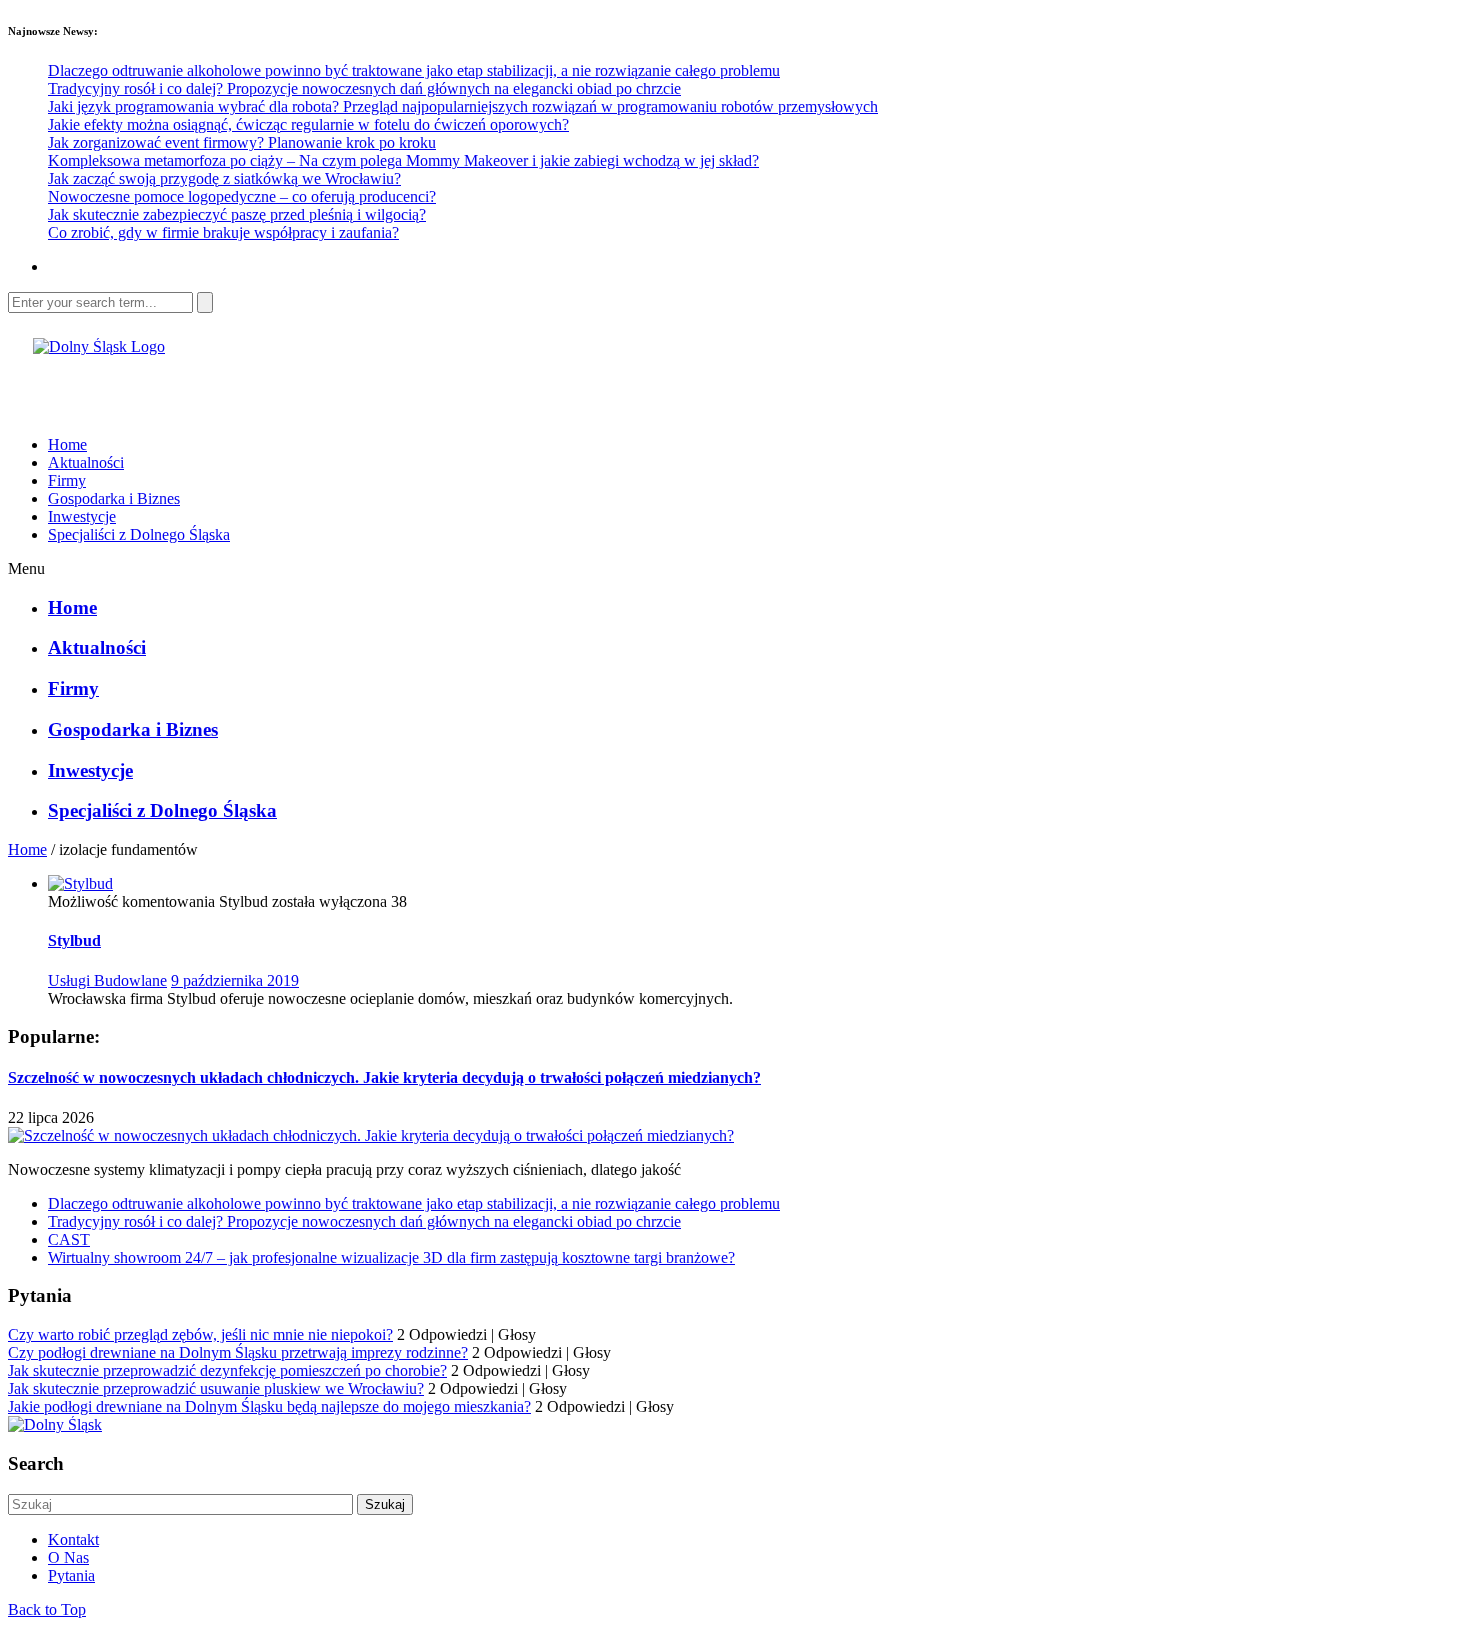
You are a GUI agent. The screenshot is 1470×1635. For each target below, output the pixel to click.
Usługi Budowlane (107, 980)
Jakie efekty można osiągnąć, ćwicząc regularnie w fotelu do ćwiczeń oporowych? (308, 124)
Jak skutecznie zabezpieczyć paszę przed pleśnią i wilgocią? (237, 214)
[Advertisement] (242, 386)
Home (67, 444)
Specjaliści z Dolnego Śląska (139, 534)
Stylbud (74, 940)
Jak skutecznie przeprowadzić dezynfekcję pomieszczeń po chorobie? (227, 1370)
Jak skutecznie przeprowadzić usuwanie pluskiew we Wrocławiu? (216, 1388)
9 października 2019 (235, 980)
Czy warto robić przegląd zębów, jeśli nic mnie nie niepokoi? (200, 1334)
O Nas (68, 1557)
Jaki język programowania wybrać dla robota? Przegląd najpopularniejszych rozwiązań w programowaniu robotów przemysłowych (463, 106)
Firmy (67, 480)
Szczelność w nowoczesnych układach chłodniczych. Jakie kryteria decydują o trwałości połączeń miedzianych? (384, 1077)
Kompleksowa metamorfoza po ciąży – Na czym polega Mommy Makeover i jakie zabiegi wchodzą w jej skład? (403, 160)
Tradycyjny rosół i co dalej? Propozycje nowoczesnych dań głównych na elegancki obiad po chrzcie (364, 88)
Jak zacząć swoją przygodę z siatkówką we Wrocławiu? (224, 178)
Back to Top (47, 1609)
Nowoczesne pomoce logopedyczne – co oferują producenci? (242, 196)
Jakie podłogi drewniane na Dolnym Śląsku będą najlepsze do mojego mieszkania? (269, 1406)
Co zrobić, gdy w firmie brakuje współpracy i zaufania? (223, 232)
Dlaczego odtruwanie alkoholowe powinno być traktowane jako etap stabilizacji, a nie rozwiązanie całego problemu (414, 70)
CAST (69, 1239)
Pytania (71, 1575)
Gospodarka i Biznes (114, 498)
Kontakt (73, 1539)
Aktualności (86, 462)
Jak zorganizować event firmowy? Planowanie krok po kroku (242, 142)
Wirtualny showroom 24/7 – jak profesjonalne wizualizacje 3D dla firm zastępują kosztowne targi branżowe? (391, 1257)
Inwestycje (82, 516)
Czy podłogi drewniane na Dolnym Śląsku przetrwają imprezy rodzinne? (238, 1352)
